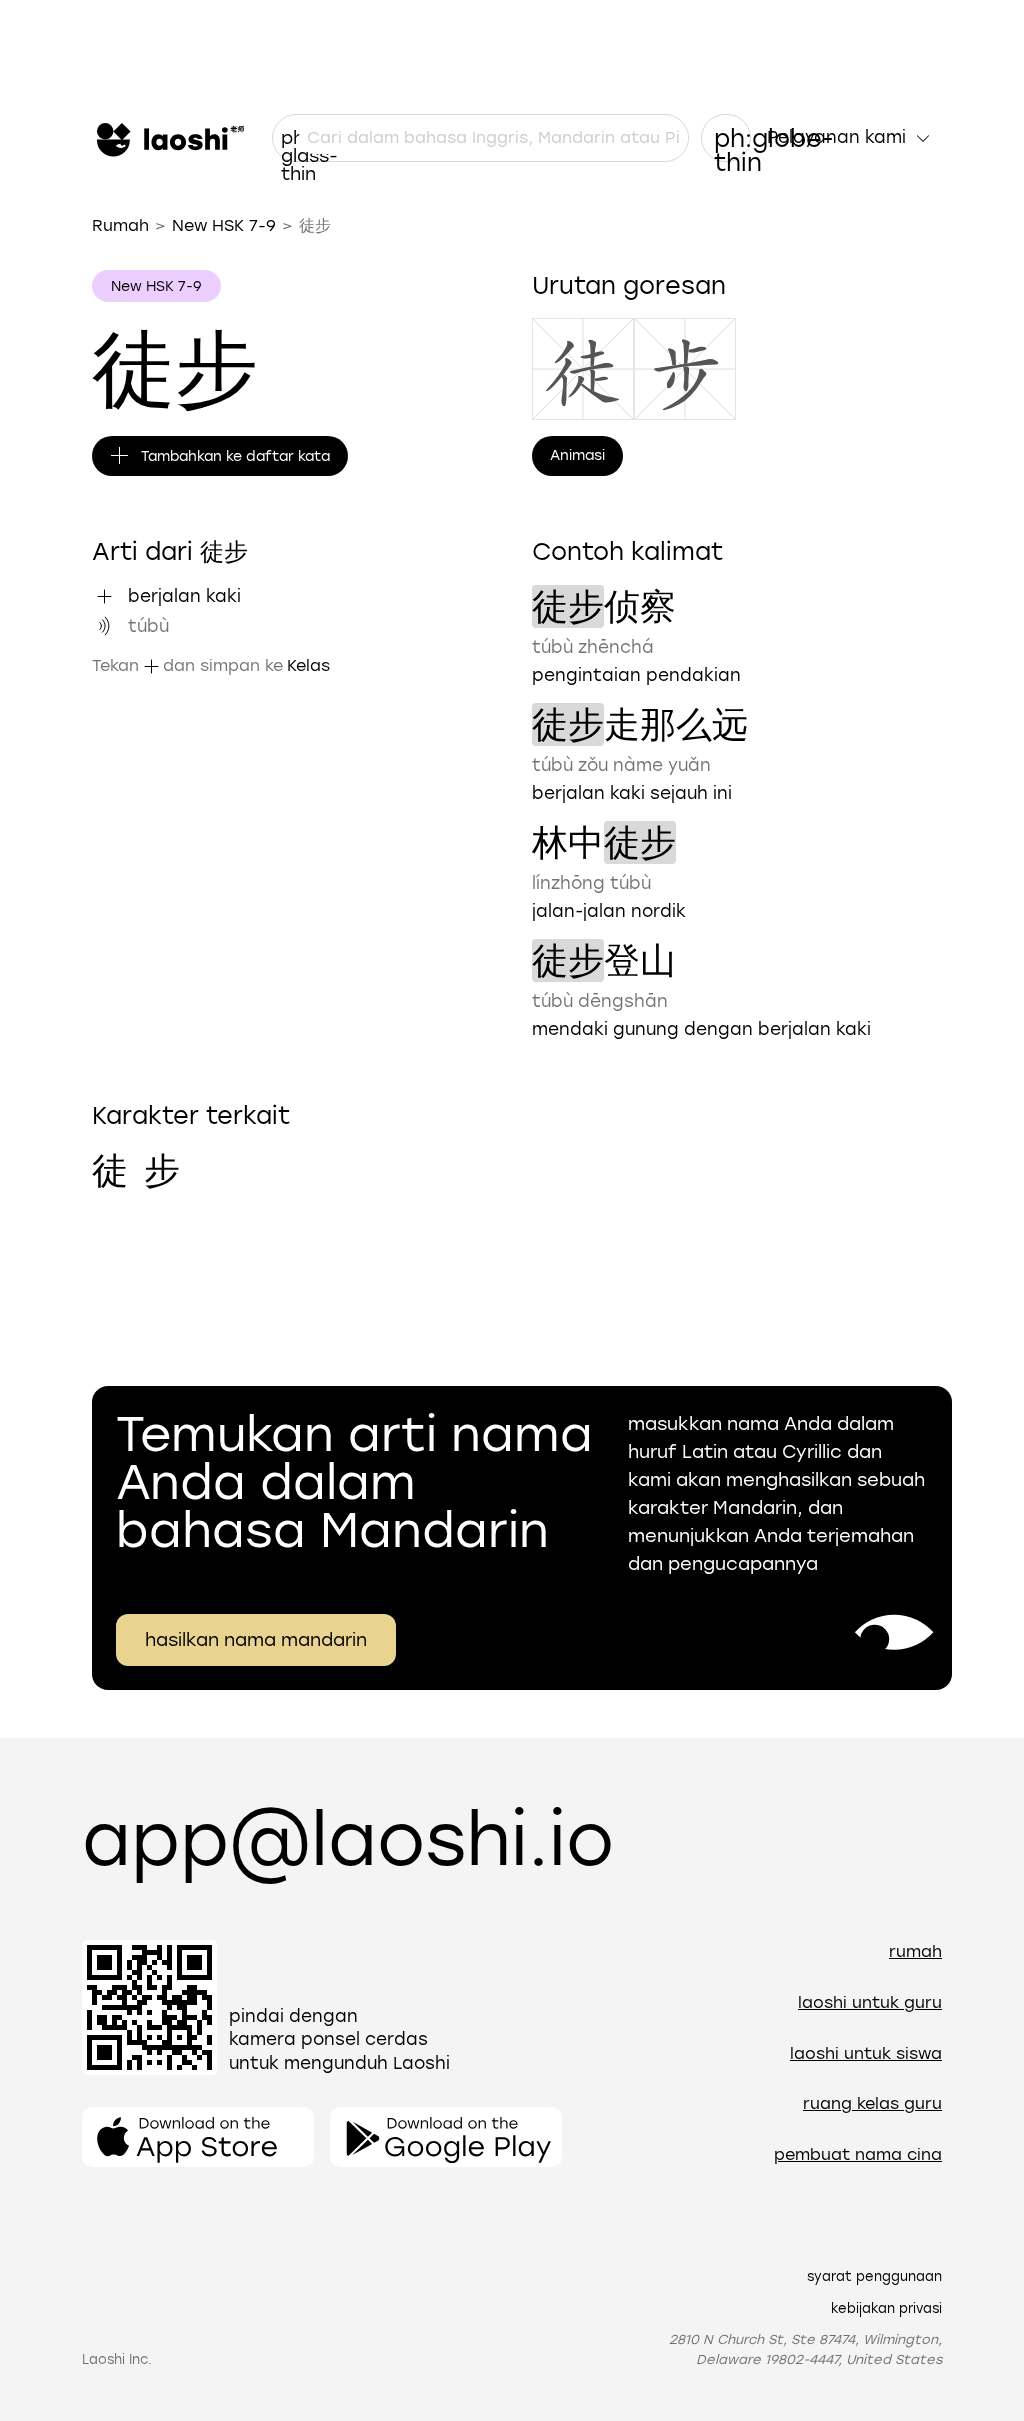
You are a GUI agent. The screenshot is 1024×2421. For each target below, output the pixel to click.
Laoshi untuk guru (870, 2002)
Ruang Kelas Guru (872, 2103)
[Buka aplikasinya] (198, 2137)
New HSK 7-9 (224, 225)
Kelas (308, 665)
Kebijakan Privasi (886, 2308)
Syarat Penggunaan (874, 2276)
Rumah (120, 225)
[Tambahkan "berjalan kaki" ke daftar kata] (104, 596)
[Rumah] (168, 138)
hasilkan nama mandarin (256, 1640)
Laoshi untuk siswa (866, 2053)
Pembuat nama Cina (858, 2154)
